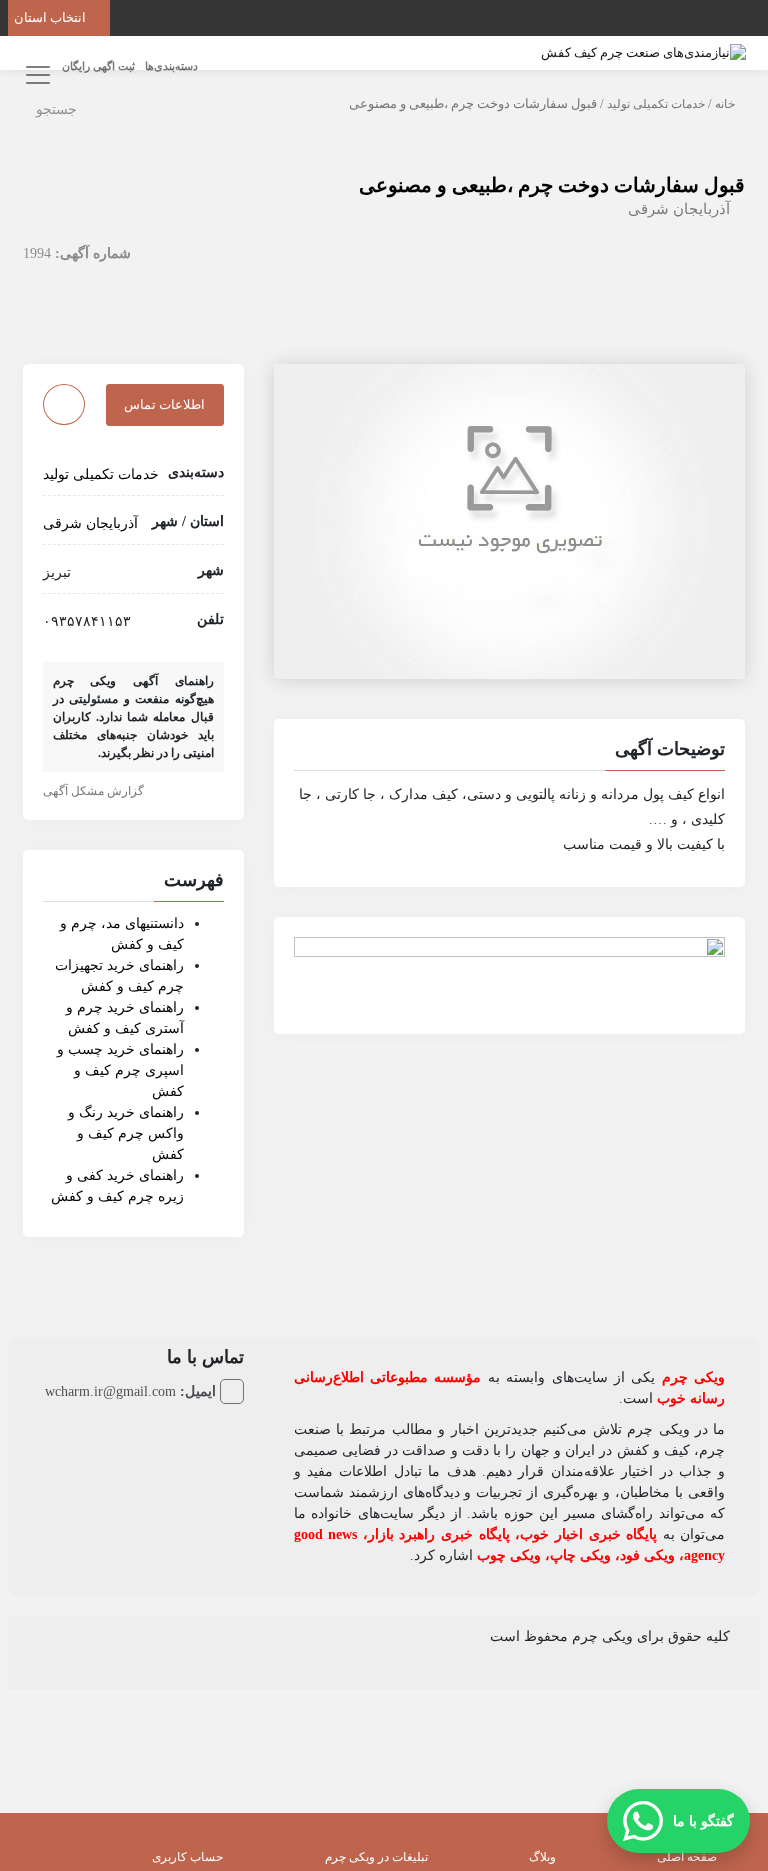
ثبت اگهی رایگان (98, 66)
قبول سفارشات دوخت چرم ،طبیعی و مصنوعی (552, 185)
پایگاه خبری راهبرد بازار (439, 1534)
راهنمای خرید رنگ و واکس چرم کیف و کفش (126, 1133)
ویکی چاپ (580, 1555)
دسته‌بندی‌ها (171, 66)
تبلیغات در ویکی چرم (376, 1857)
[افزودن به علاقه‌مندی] (64, 404)
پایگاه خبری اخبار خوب (588, 1534)
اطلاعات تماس (164, 404)
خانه (725, 104)
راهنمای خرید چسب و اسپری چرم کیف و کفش (120, 1070)
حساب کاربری (187, 1857)
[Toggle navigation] (34, 74)
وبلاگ (542, 1857)
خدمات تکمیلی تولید (656, 104)
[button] (510, 752)
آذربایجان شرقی (679, 209)
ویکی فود (647, 1555)
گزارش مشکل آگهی (95, 791)
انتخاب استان (51, 17)
